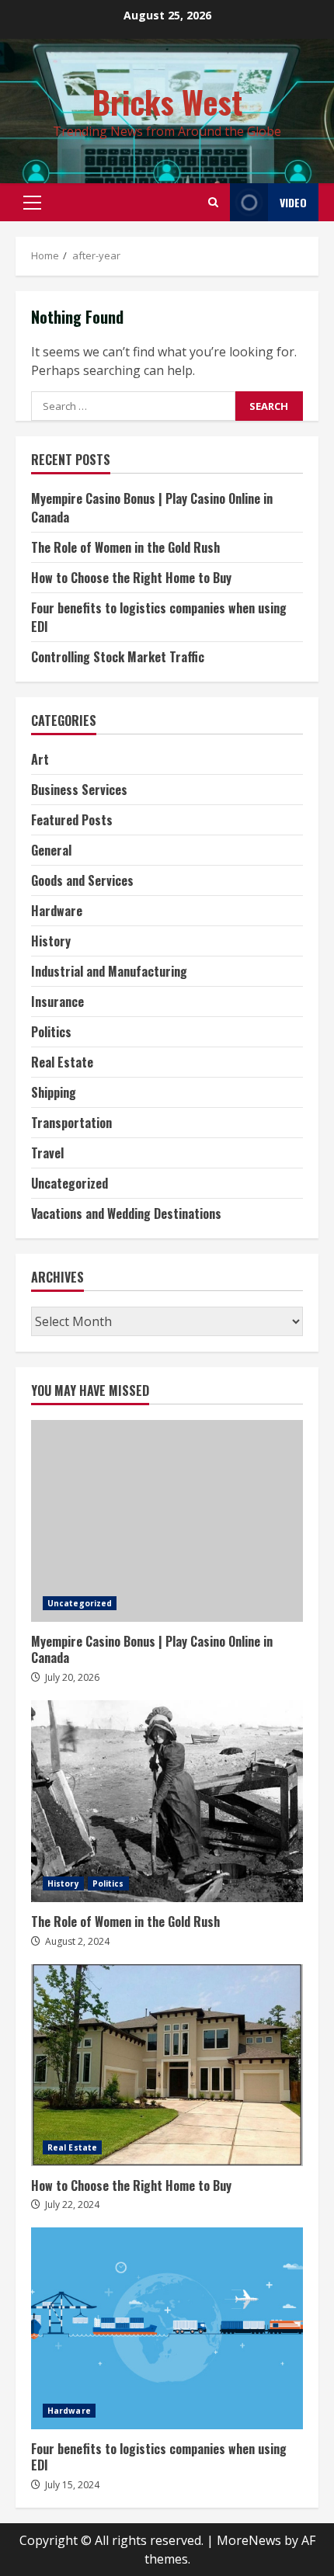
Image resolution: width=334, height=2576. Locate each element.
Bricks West (167, 102)
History (51, 941)
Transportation (71, 1123)
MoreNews (249, 2540)
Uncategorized (70, 1183)
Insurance (57, 1002)
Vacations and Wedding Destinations (126, 1213)
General (51, 850)
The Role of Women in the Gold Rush (125, 547)
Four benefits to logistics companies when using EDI (167, 2328)
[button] (32, 203)
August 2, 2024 (77, 1941)
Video (293, 202)
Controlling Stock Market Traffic (118, 657)
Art (40, 759)
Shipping (54, 1092)
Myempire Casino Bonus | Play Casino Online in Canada (167, 1521)
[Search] (213, 202)
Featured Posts (72, 820)
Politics (51, 1032)
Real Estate (62, 1062)
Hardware (57, 911)
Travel (47, 1153)
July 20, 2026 (72, 1677)
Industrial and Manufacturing (109, 971)
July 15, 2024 (72, 2485)
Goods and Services (82, 880)
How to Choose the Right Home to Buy (131, 578)
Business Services (79, 790)
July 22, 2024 (72, 2205)
